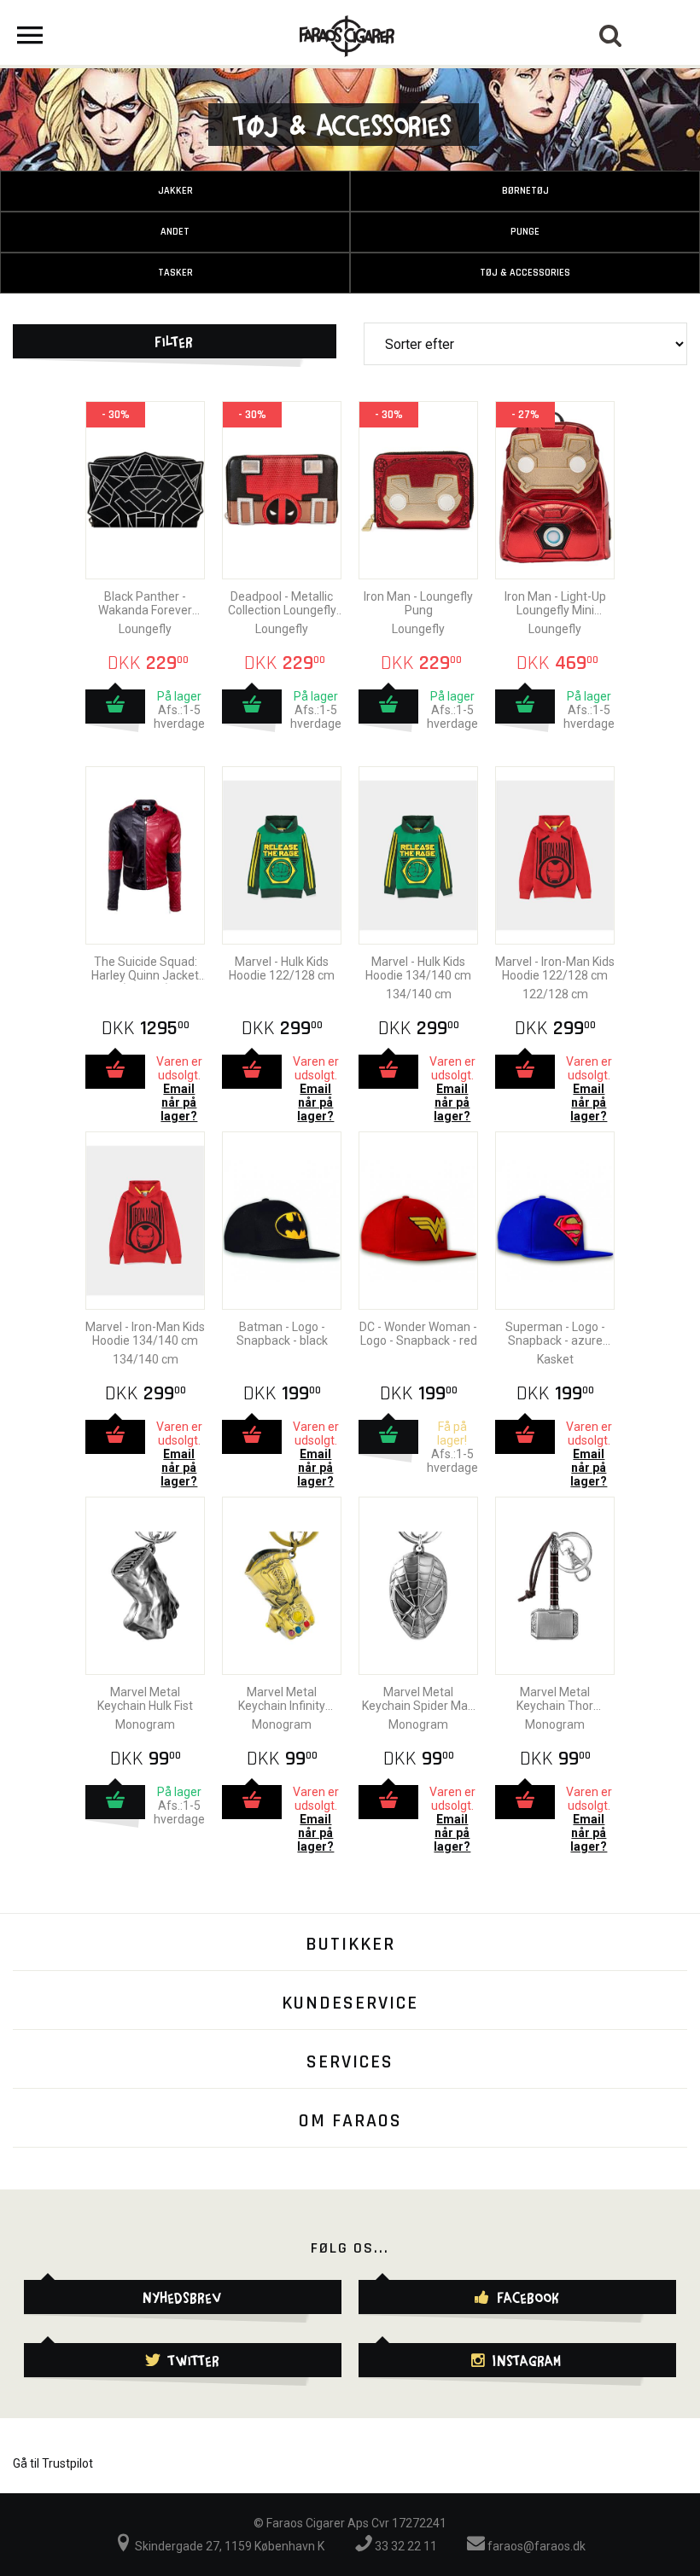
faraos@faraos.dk (535, 2546)
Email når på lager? (179, 1102)
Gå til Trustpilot (53, 2463)
